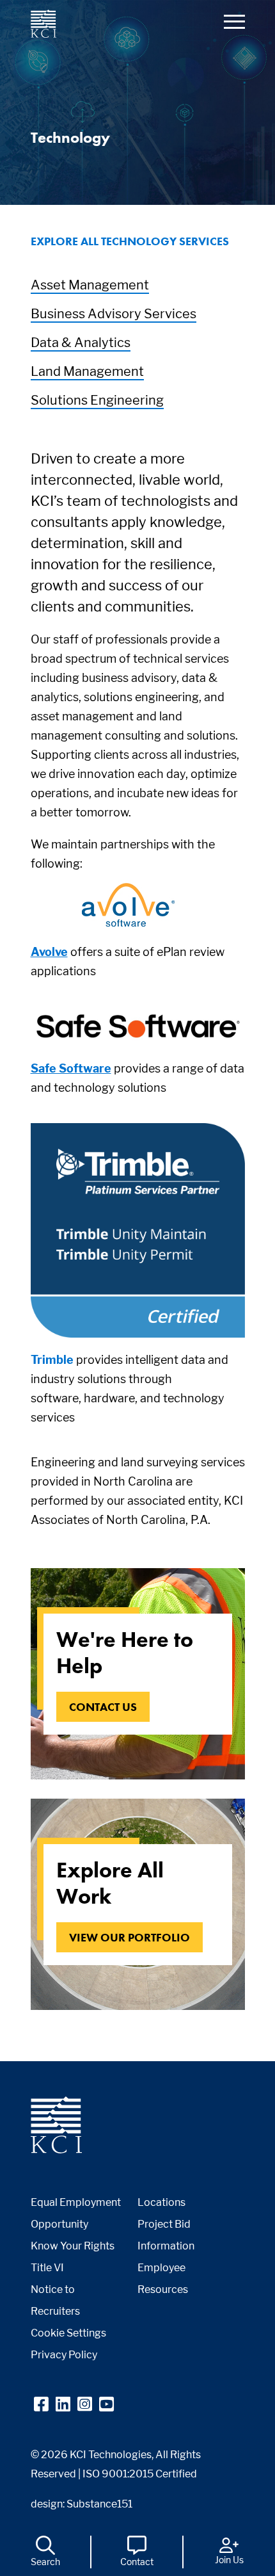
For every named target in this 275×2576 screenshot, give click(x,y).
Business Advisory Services (114, 314)
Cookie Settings (68, 2333)
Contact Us (103, 1707)
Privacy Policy (64, 2355)
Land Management (87, 371)
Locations (161, 2202)
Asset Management (90, 285)
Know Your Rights (73, 2246)
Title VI (47, 2268)
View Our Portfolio (130, 1937)
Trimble (52, 1360)
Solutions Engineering (97, 400)
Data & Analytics (81, 343)
